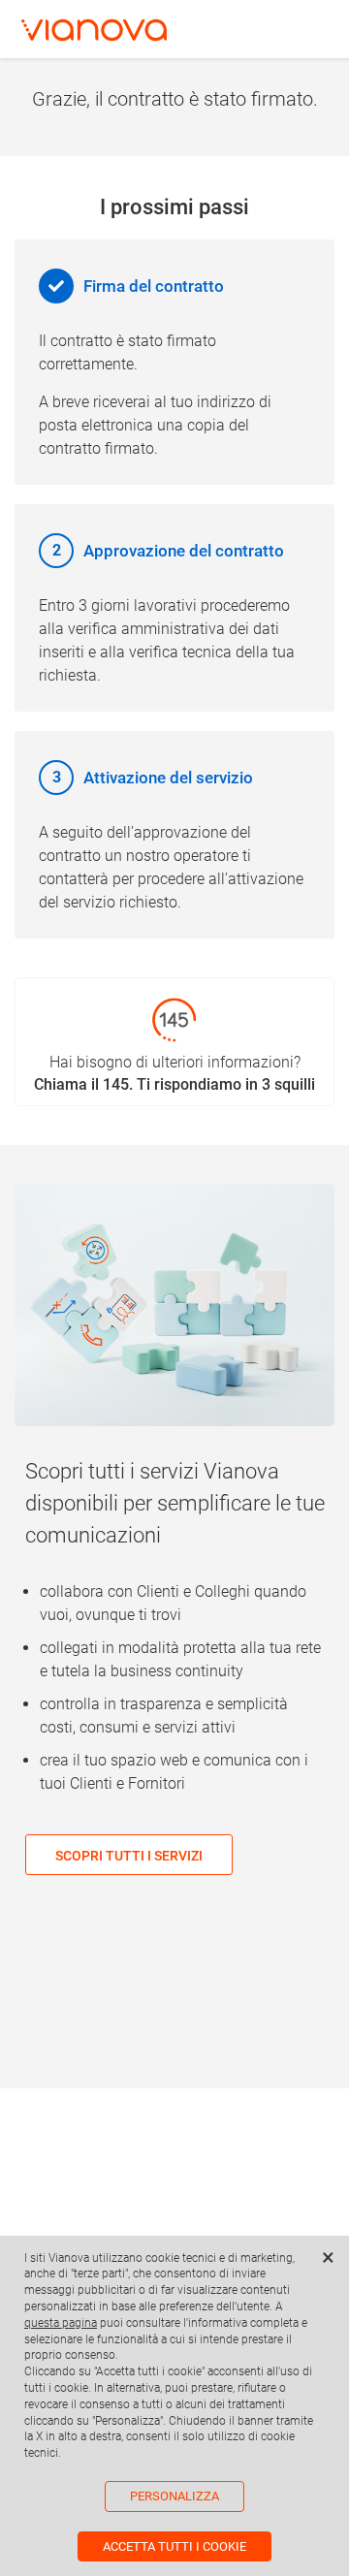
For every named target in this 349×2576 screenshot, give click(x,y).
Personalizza (174, 2496)
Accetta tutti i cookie (174, 2546)
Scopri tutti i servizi (129, 1856)
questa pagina (61, 2323)
